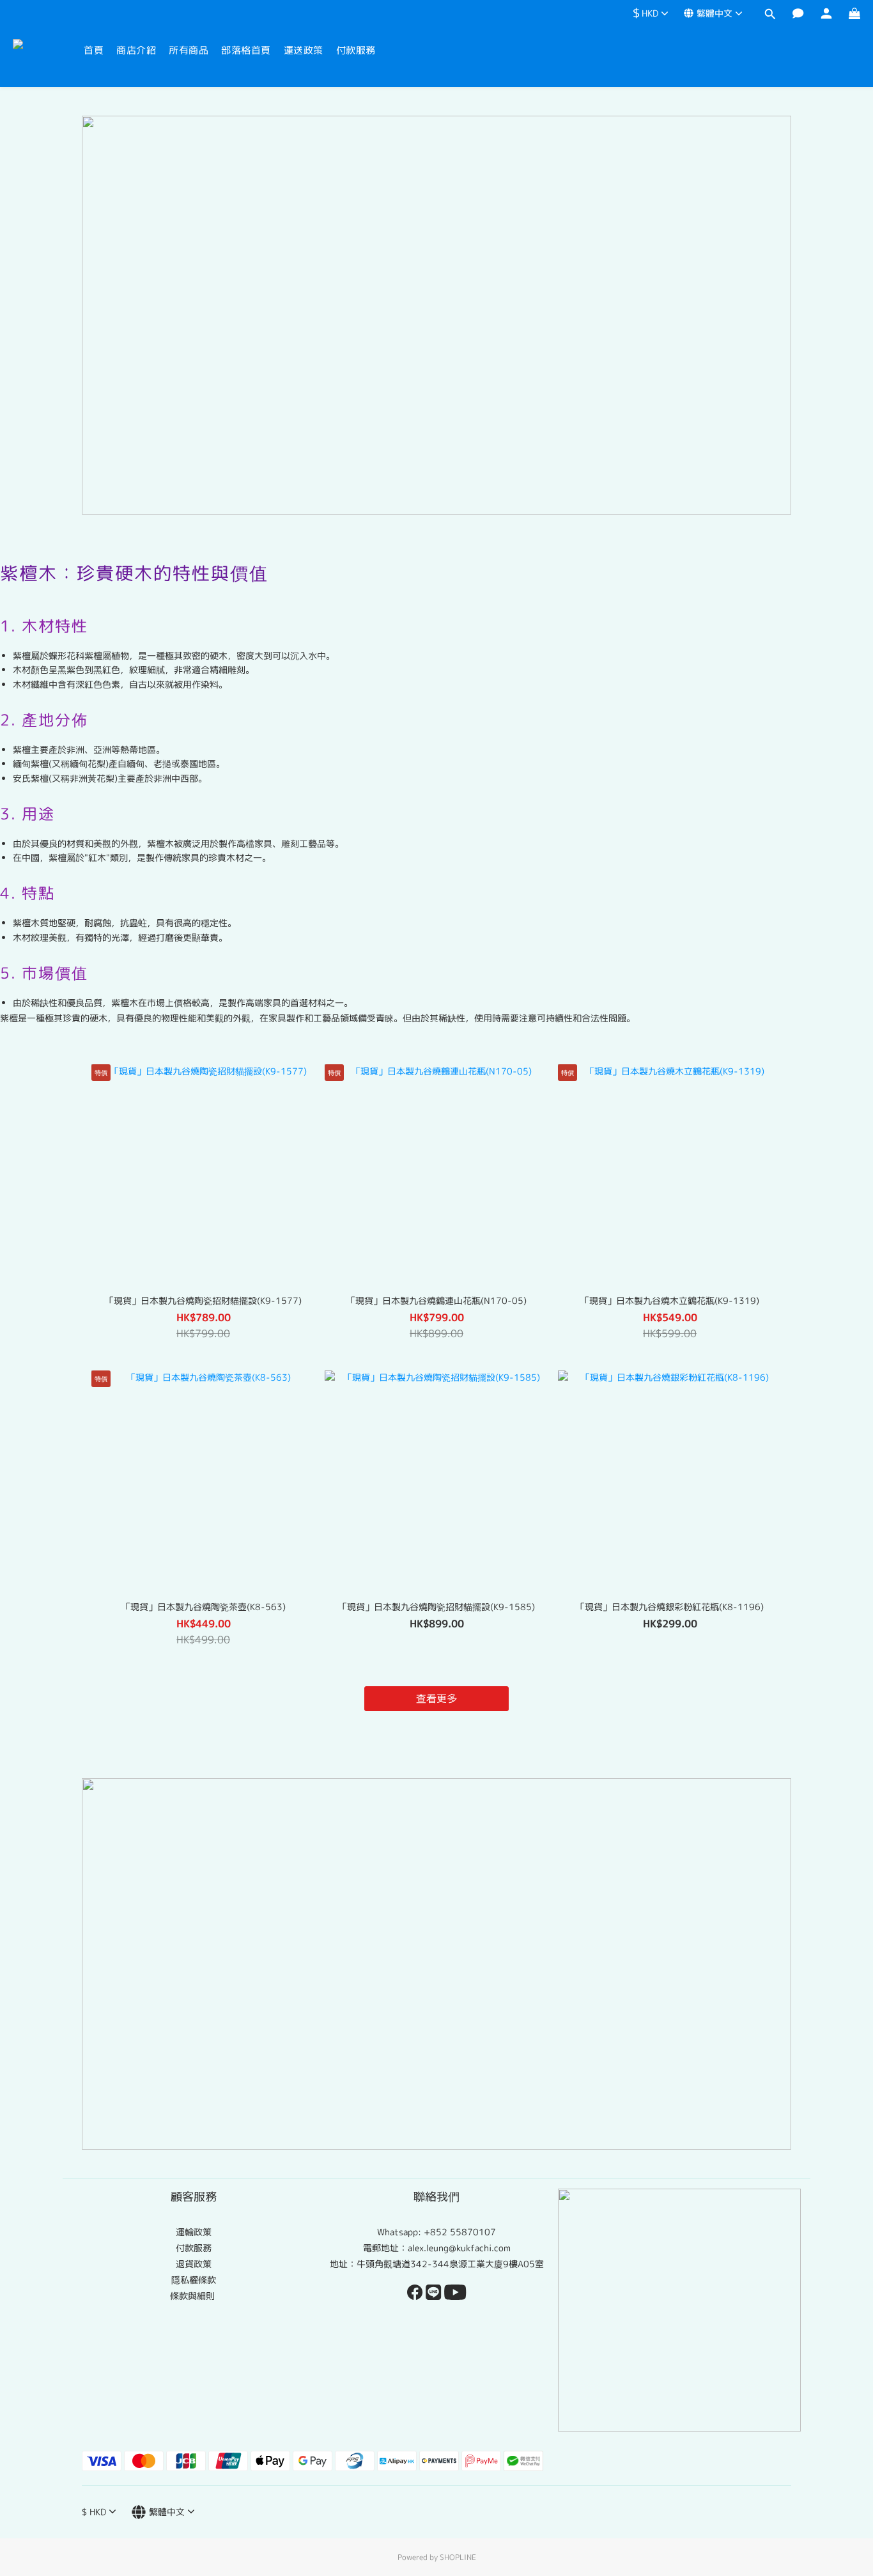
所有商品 (189, 50)
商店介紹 (136, 50)
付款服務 (356, 50)
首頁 (94, 50)
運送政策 (304, 50)
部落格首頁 (246, 50)
